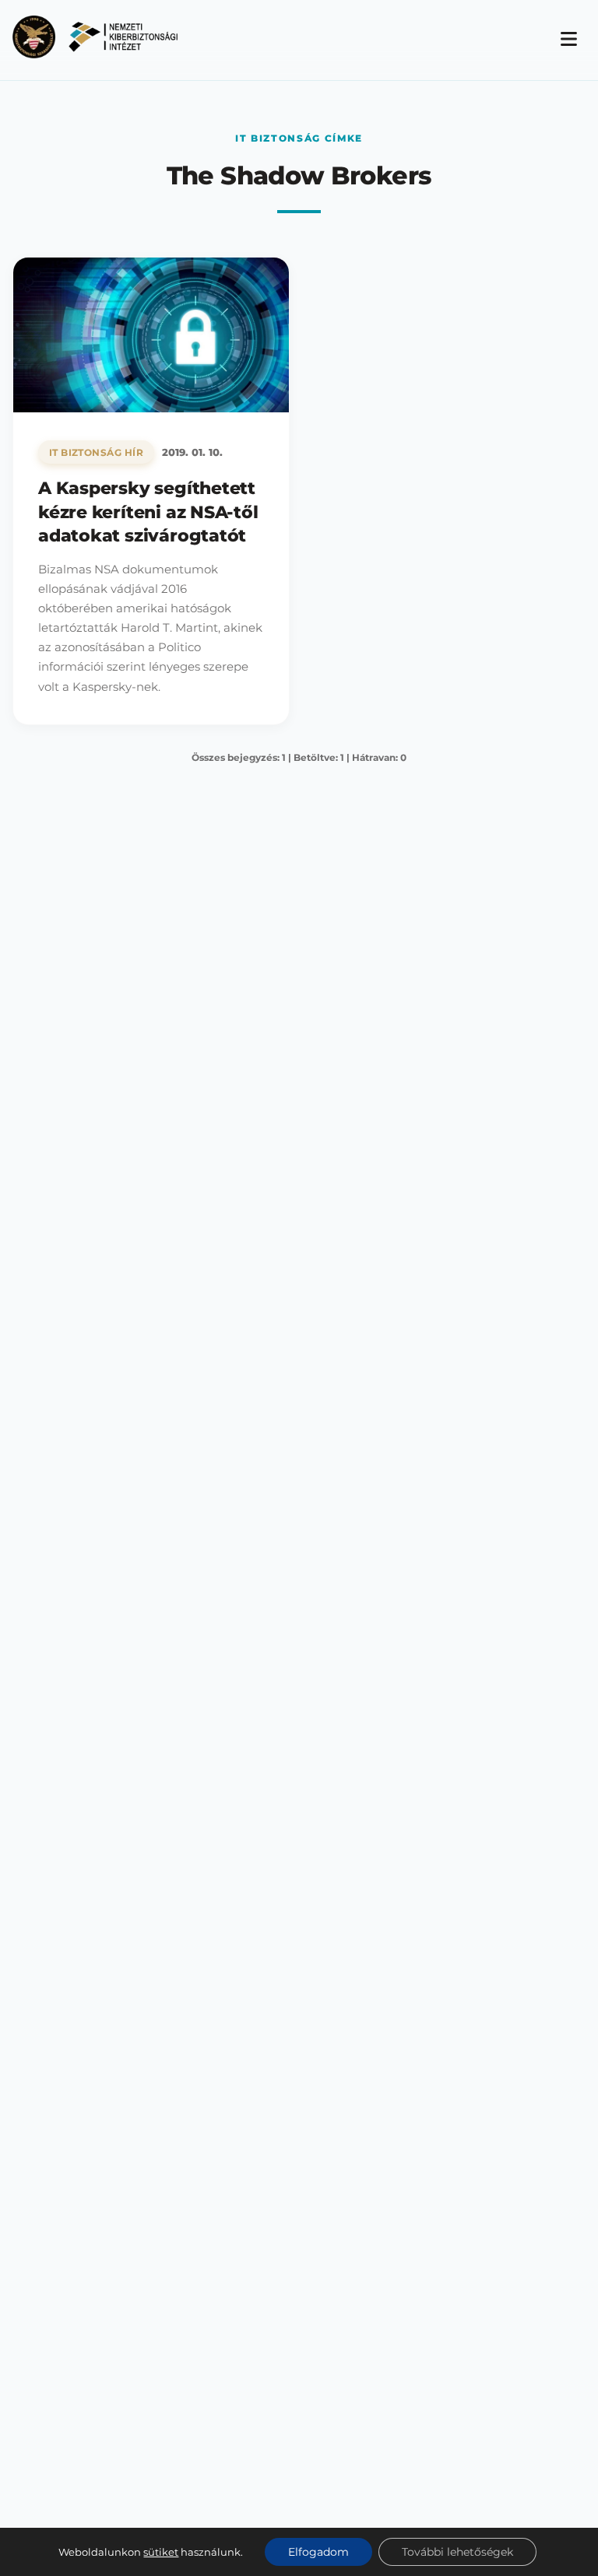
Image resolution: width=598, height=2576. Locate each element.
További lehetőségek (457, 2552)
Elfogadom (318, 2552)
